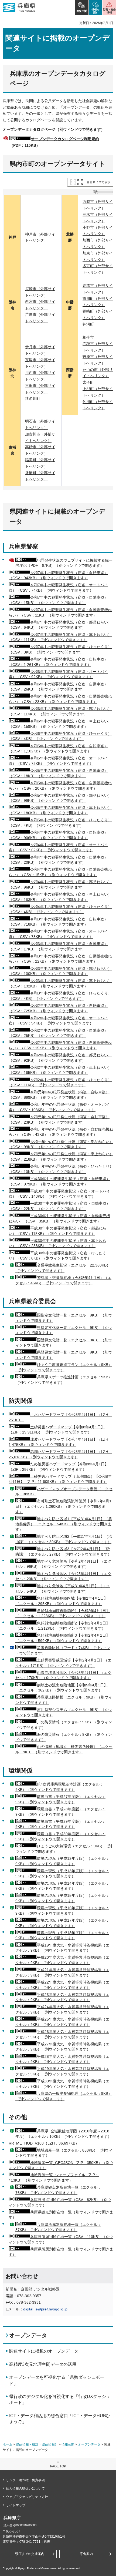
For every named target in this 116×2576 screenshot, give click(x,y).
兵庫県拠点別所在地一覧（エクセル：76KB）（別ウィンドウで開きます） (58, 2190)
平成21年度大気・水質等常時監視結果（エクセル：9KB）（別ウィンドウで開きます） (62, 1972)
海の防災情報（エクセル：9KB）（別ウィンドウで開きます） (64, 1737)
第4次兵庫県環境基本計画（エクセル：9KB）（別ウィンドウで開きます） (59, 1787)
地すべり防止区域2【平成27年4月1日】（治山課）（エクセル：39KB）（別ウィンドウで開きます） (64, 1539)
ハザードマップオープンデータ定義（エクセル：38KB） (64, 1492)
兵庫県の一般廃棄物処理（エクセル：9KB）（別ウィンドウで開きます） (64, 2096)
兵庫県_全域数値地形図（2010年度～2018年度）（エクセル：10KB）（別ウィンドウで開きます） (63, 2134)
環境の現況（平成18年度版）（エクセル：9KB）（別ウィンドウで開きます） (62, 1935)
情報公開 (68, 2444)
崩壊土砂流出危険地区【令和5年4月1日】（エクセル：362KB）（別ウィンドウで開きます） (62, 1688)
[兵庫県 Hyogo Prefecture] (19, 8)
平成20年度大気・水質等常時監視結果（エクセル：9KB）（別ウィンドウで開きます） (62, 1960)
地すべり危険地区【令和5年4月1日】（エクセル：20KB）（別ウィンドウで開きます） (63, 1576)
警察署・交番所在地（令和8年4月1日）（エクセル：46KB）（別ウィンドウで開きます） (63, 1280)
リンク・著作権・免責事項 (25, 2480)
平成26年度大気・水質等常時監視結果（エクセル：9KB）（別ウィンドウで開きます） (62, 2034)
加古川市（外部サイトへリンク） (40, 437)
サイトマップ (16, 2505)
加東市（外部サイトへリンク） (98, 256)
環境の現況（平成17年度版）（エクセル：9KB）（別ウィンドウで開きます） (62, 1923)
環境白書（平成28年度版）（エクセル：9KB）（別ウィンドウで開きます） (60, 1812)
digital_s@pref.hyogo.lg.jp (45, 2309)
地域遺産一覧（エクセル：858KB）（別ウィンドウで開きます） (64, 2153)
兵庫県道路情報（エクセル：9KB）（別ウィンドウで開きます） (64, 1700)
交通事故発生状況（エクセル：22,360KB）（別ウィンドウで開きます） (63, 1268)
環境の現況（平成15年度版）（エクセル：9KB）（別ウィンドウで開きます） (62, 1898)
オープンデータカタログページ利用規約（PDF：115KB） (54, 142)
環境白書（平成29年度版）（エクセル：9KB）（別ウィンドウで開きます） (60, 1824)
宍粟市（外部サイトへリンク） (98, 360)
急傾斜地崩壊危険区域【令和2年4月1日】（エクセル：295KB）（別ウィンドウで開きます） (62, 1601)
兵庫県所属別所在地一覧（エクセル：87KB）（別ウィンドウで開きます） (58, 2227)
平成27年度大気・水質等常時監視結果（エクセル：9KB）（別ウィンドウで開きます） (62, 2047)
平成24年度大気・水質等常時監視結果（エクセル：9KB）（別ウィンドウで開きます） (62, 2009)
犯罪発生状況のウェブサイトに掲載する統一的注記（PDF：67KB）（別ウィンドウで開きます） (64, 563)
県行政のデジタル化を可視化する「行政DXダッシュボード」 (60, 2399)
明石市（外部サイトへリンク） (40, 424)
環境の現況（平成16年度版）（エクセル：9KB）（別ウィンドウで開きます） (62, 1911)
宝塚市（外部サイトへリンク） (40, 363)
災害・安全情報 (109, 11)
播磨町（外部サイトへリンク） (40, 476)
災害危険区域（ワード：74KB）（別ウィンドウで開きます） (63, 1650)
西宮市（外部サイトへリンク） (40, 305)
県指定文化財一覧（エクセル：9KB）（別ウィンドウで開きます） (64, 1330)
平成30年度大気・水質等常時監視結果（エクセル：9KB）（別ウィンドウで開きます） (62, 2084)
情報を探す (96, 11)
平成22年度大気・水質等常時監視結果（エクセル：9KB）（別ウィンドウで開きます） (62, 1985)
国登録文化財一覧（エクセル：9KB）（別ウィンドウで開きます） (64, 1343)
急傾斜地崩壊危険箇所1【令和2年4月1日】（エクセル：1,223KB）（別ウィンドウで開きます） (63, 1613)
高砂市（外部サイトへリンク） (40, 450)
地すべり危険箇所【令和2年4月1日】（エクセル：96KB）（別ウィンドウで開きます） (63, 1564)
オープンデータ (28, 2335)
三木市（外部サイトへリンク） (98, 218)
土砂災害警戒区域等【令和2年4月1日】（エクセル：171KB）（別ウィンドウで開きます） (63, 1663)
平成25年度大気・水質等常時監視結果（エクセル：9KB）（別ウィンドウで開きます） (62, 2022)
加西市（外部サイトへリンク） (98, 243)
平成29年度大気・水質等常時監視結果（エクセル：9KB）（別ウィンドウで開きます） (62, 2071)
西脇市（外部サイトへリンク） (98, 205)
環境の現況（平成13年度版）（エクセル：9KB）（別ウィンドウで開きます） (62, 1874)
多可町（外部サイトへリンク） (98, 269)
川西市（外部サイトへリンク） (40, 376)
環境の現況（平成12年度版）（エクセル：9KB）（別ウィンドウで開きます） (62, 1861)
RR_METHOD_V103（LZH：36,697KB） (44, 2143)
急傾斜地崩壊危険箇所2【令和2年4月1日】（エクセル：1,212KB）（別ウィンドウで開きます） (63, 1626)
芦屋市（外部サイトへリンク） (40, 318)
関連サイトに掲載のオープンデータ (44, 2351)
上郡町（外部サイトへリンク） (98, 392)
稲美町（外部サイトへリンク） (40, 463)
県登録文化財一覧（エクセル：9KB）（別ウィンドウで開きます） (64, 1355)
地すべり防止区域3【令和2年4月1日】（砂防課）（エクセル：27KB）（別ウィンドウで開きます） (63, 1552)
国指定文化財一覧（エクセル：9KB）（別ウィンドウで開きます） (64, 1318)
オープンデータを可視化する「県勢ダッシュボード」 (57, 2380)
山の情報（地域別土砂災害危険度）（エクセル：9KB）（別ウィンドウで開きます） (64, 1749)
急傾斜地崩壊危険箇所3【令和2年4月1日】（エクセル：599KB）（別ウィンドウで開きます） (63, 1638)
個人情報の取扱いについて (25, 2488)
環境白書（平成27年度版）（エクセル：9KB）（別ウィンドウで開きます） (60, 1799)
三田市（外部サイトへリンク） (40, 389)
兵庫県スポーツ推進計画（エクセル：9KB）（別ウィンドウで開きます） (64, 1380)
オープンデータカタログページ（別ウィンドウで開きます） (54, 129)
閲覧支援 (82, 11)
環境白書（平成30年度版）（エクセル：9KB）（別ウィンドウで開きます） (60, 1837)
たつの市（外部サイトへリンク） (98, 373)
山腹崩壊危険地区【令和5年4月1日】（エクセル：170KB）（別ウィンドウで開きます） (63, 1675)
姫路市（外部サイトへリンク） (98, 289)
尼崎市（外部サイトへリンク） (40, 292)
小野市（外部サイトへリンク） (98, 231)
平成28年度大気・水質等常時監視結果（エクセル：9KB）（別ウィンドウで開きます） (62, 2059)
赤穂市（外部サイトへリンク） (98, 347)
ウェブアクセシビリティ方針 (27, 2497)
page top (58, 2466)
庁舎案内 (86, 2554)
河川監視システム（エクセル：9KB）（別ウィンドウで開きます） (64, 1712)
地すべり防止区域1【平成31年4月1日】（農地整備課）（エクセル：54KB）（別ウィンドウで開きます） (64, 1524)
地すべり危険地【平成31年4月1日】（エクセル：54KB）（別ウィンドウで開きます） (63, 1589)
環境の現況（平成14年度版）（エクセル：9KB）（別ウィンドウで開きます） (62, 1886)
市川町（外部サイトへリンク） (98, 302)
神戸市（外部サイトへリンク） (40, 237)
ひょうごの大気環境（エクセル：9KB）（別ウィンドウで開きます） (64, 1849)
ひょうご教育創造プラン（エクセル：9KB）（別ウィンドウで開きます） (64, 1367)
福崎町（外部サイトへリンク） (98, 314)
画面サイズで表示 (98, 182)
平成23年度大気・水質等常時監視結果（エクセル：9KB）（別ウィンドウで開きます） (62, 1997)
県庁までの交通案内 (30, 2554)
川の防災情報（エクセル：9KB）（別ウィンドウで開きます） (64, 1725)
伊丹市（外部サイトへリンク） (40, 350)
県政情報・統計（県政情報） (37, 2444)
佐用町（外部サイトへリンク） (98, 405)
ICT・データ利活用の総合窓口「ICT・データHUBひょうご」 (60, 2419)
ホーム (8, 2444)
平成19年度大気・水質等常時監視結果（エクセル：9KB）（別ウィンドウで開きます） (62, 1948)
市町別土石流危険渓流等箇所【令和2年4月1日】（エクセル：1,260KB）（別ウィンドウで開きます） (63, 1506)
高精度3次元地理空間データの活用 (43, 2364)
